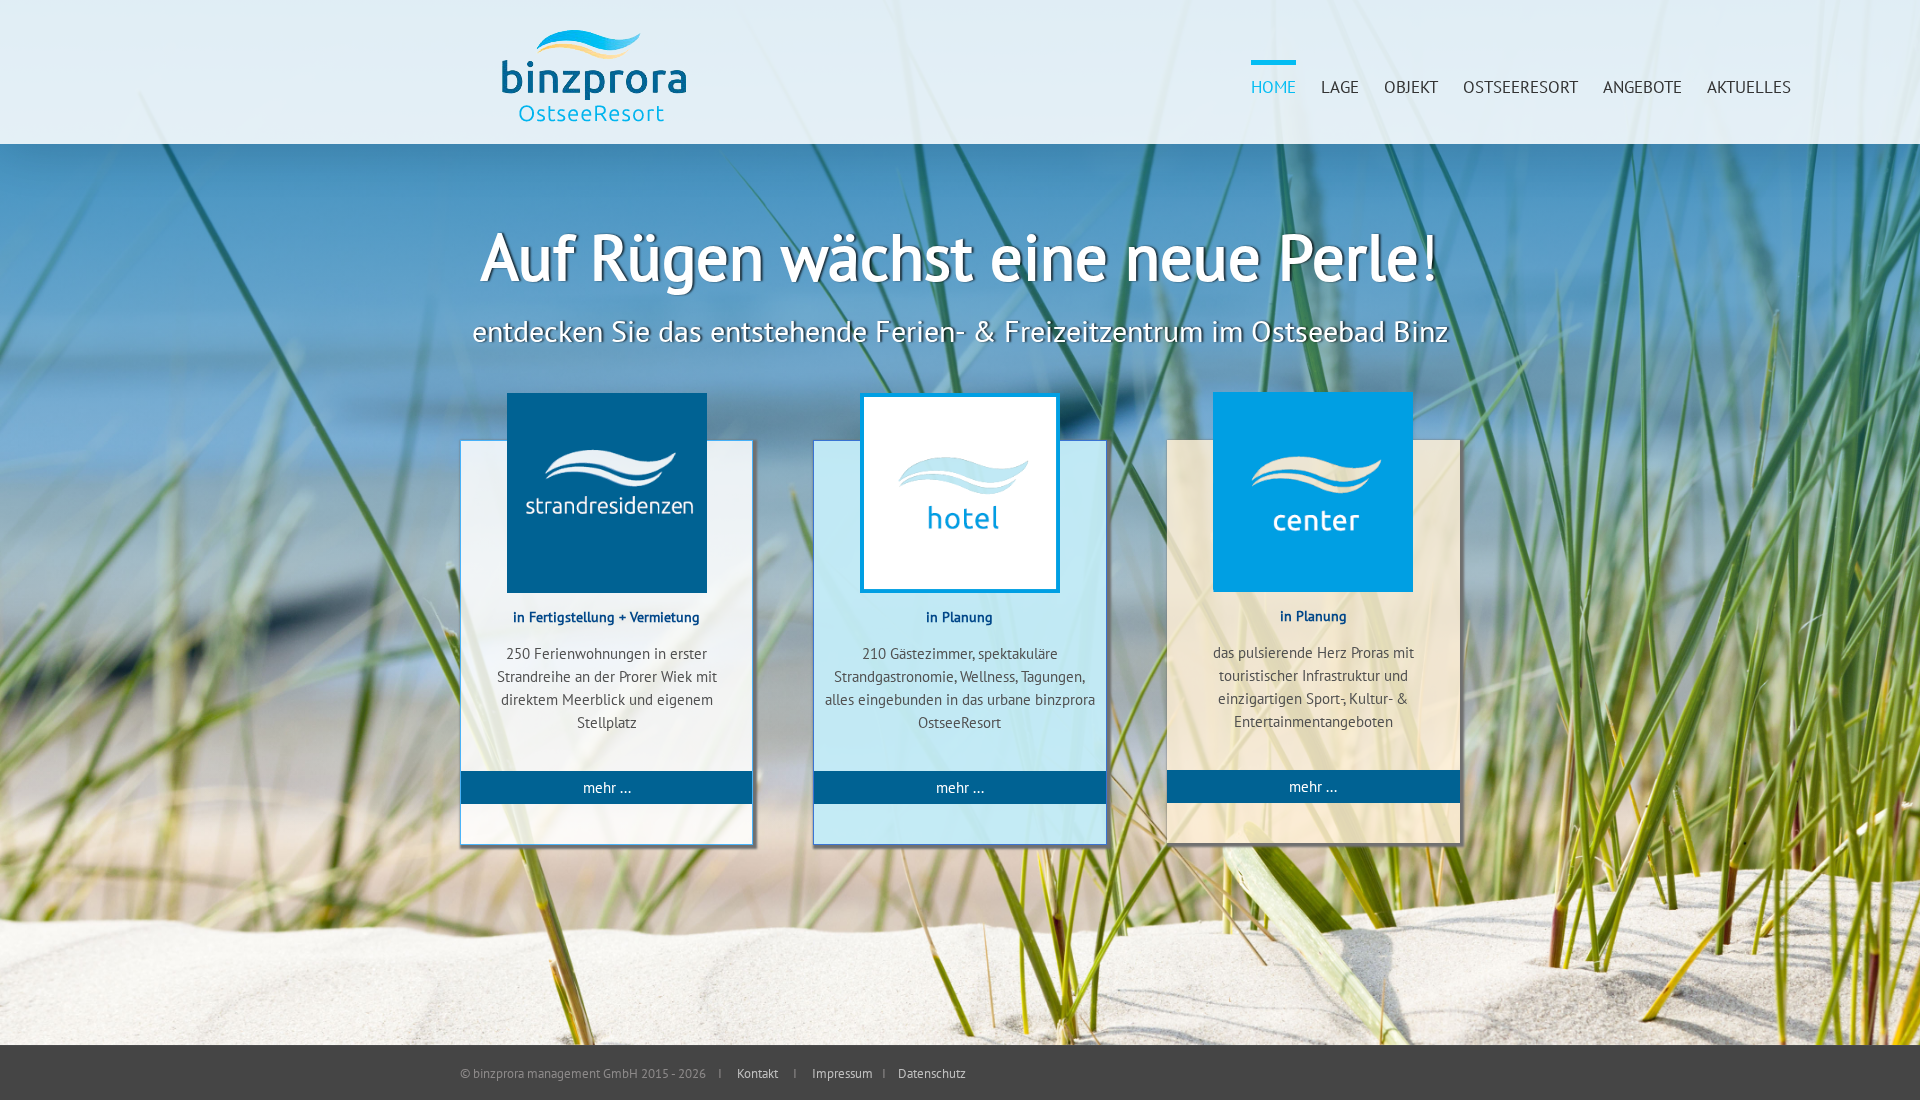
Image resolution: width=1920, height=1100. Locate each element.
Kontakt (757, 1073)
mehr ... (607, 787)
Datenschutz (930, 1073)
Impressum (841, 1073)
